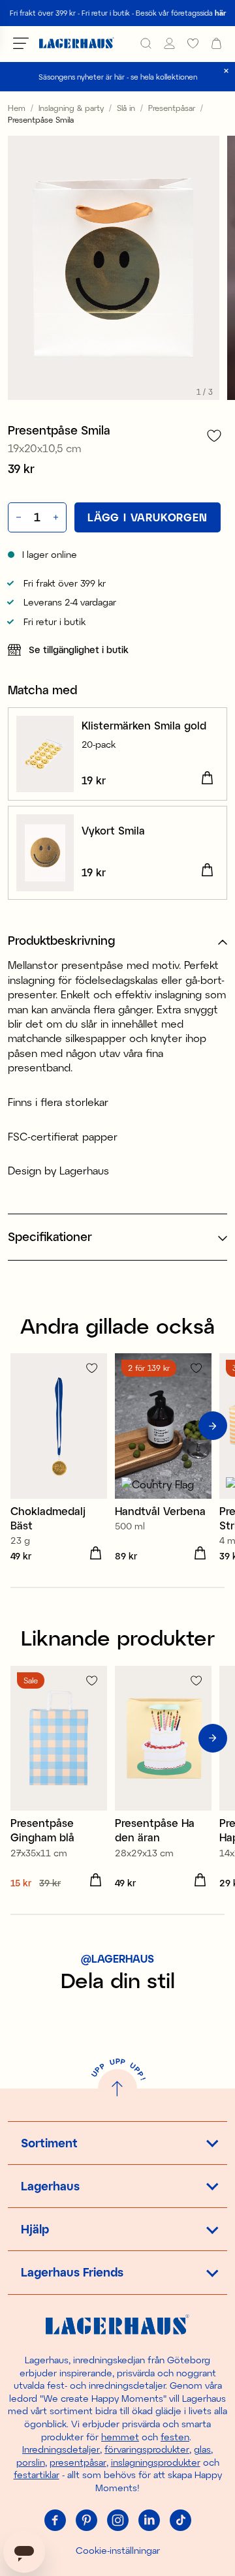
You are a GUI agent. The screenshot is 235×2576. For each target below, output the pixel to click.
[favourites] (193, 43)
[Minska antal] (17, 517)
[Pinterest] (86, 2521)
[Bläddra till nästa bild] (213, 1426)
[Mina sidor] (169, 43)
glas (202, 2449)
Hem (17, 108)
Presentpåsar (172, 108)
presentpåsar (78, 2462)
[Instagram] (117, 2521)
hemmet (120, 2437)
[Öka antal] (57, 517)
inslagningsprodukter (156, 2462)
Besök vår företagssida (181, 13)
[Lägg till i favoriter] (214, 436)
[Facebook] (55, 2521)
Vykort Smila (113, 830)
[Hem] (77, 43)
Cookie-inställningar (118, 2550)
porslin (31, 2462)
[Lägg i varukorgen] (207, 778)
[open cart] (216, 43)
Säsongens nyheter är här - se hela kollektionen (118, 77)
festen (175, 2437)
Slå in (126, 108)
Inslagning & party (71, 108)
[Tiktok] (180, 2521)
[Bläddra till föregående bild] (22, 1426)
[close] (226, 71)
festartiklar (37, 2475)
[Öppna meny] (21, 43)
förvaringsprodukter (147, 2449)
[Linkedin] (149, 2521)
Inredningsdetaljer (61, 2449)
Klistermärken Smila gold (144, 725)
